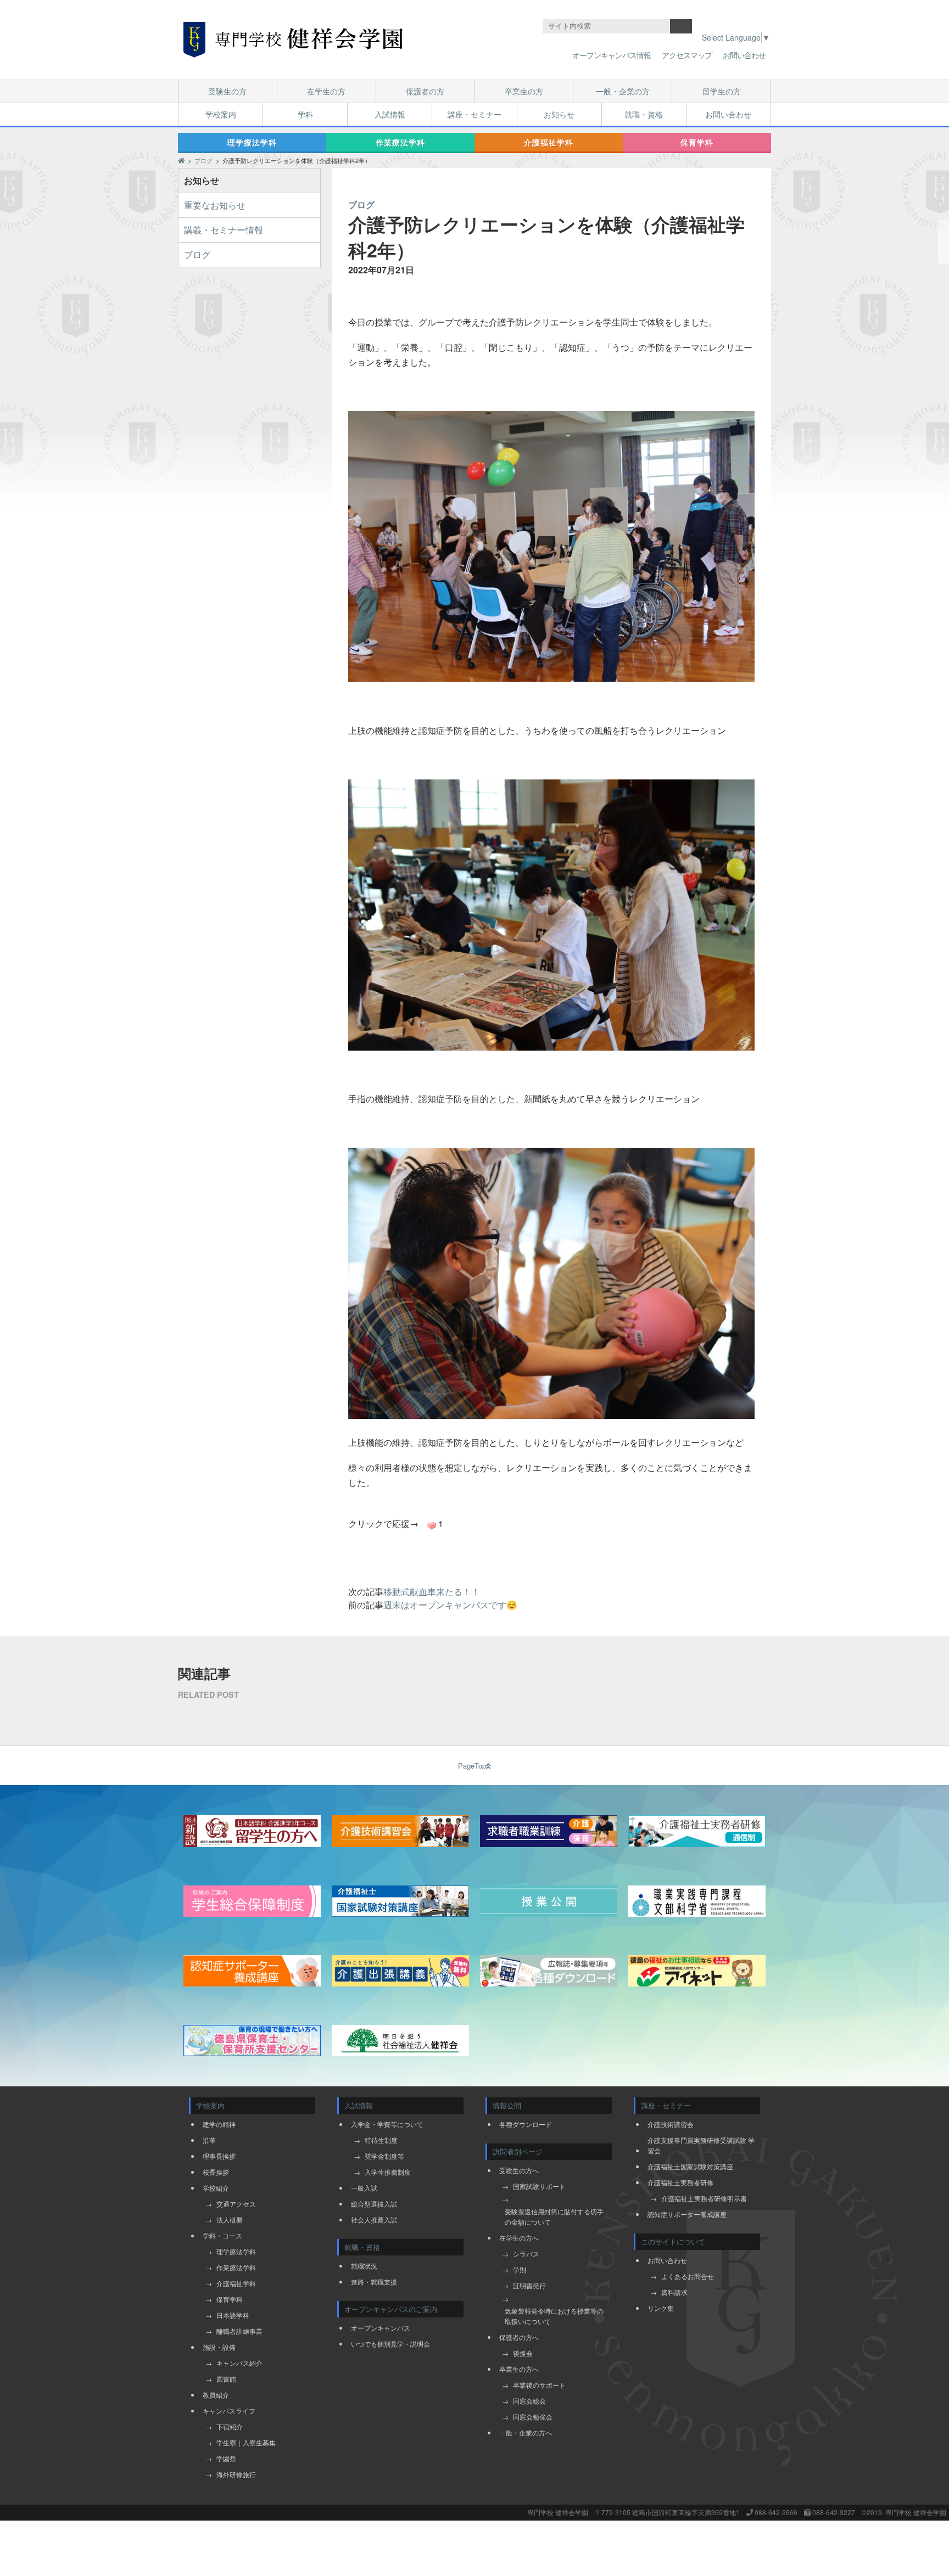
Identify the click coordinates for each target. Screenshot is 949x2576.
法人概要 (230, 2219)
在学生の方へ (519, 2238)
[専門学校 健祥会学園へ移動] (181, 160)
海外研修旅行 (236, 2474)
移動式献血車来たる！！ (432, 1592)
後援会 (523, 2353)
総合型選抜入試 (374, 2204)
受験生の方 (227, 91)
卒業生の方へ (519, 2369)
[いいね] (432, 1526)
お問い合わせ (744, 55)
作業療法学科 (400, 142)
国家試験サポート (539, 2186)
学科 (305, 114)
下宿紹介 (230, 2426)
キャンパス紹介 (239, 2363)
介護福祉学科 (549, 142)
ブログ (197, 254)
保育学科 (697, 142)
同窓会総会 (529, 2401)
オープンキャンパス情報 (612, 55)
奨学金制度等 (384, 2156)
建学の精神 (219, 2124)
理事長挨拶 (219, 2156)
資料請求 (674, 2292)
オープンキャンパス (381, 2328)
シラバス (526, 2254)
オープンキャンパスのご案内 (391, 2309)
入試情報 (390, 114)
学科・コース (222, 2235)
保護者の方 (425, 91)
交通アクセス (236, 2204)
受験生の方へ (519, 2170)
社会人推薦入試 (374, 2219)
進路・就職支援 (374, 2282)
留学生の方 (722, 91)
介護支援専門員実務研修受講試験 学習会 (701, 2145)
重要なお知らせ (215, 205)
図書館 (226, 2379)
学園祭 (226, 2458)
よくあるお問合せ (688, 2276)
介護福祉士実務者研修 (680, 2182)
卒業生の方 (524, 91)
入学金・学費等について (387, 2124)
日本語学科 (233, 2315)
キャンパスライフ (229, 2411)
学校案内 (221, 114)
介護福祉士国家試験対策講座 (690, 2166)
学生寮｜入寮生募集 (246, 2442)
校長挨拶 (216, 2172)
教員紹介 (216, 2395)
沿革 (209, 2140)
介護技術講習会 (671, 2124)
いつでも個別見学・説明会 (390, 2344)
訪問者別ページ (518, 2151)
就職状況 (364, 2266)
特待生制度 (381, 2140)
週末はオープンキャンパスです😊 (450, 1605)
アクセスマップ (687, 55)
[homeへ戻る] (293, 40)
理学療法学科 (252, 142)
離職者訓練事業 (239, 2331)
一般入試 (364, 2188)
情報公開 (507, 2105)
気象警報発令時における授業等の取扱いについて (554, 2316)
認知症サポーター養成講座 (687, 2214)
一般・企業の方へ (526, 2432)
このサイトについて (673, 2241)
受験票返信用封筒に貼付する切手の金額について (554, 2216)
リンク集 (661, 2308)
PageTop (472, 1766)
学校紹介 (216, 2188)
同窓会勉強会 (533, 2417)
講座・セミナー (474, 114)
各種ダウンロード (526, 2124)
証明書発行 (529, 2285)
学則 (520, 2269)
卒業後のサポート (539, 2385)
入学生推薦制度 (388, 2172)
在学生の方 (326, 91)
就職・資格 (644, 114)
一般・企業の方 (623, 91)
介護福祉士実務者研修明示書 (704, 2198)
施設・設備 (219, 2347)
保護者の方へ (519, 2337)
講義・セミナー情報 (224, 230)
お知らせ (559, 114)
